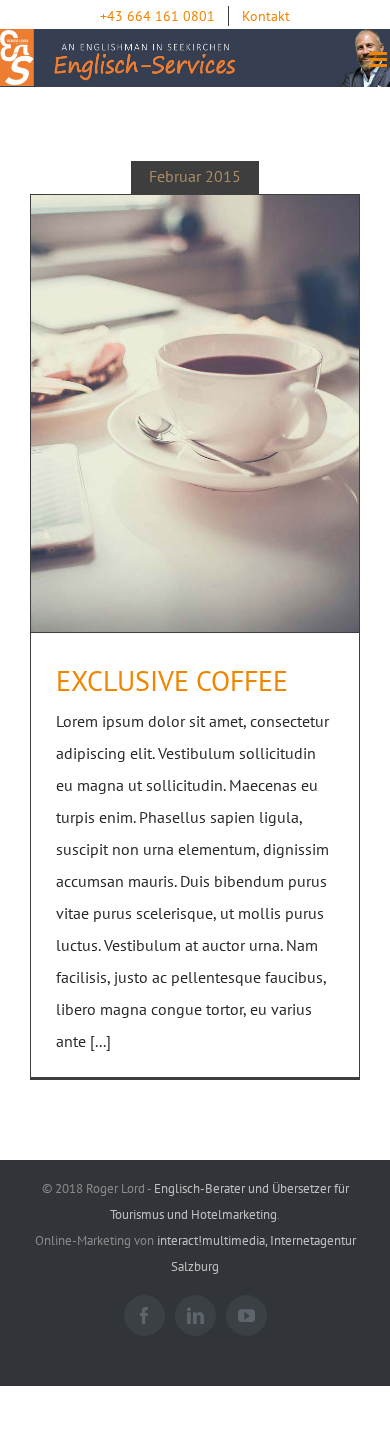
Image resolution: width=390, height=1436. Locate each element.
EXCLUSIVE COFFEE (172, 681)
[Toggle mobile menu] (379, 59)
